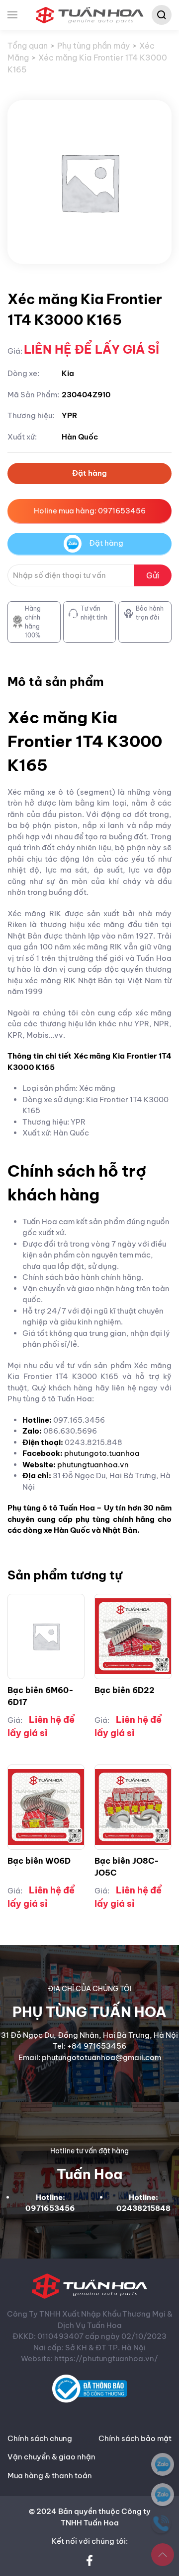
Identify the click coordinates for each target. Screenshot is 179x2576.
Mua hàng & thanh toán (50, 2476)
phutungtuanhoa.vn (93, 1465)
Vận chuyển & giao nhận (51, 2457)
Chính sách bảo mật (135, 2438)
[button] (12, 15)
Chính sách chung (40, 2438)
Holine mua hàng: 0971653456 (90, 511)
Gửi (153, 575)
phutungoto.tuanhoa (102, 1453)
